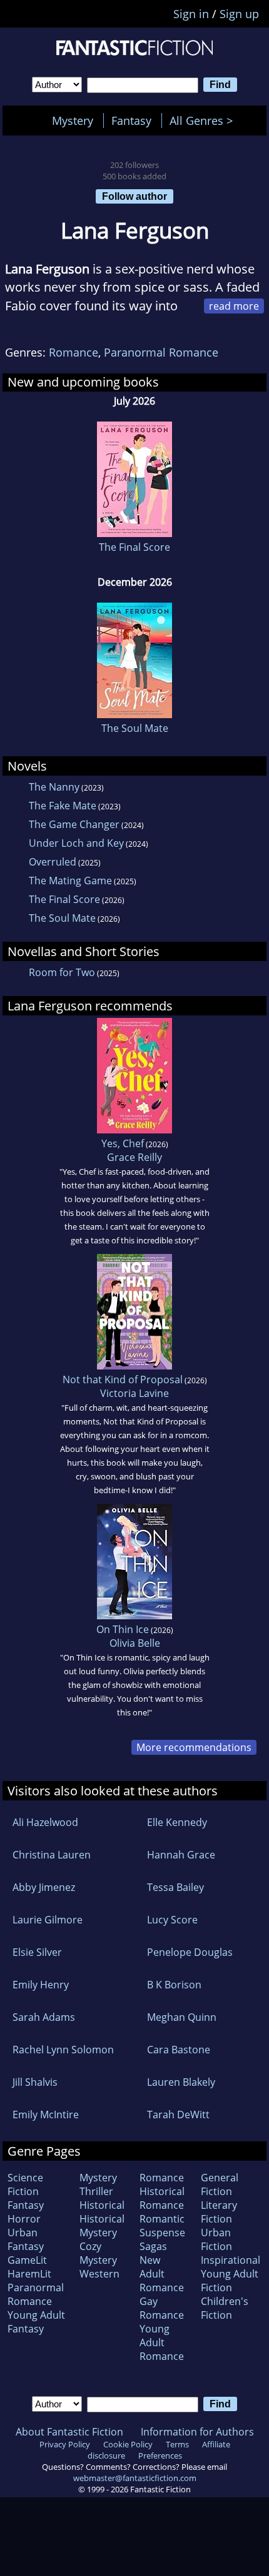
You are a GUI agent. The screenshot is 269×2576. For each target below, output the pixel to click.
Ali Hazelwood (45, 1822)
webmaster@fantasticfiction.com (135, 2478)
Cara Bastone (179, 2050)
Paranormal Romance (161, 352)
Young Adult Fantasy (36, 2322)
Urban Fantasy (26, 2239)
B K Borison (174, 1985)
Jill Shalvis (35, 2082)
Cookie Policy (128, 2444)
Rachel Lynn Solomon (63, 2050)
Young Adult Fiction (230, 2281)
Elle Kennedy (177, 1822)
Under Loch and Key (76, 843)
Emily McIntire (46, 2115)
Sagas (153, 2246)
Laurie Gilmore (48, 1920)
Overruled (53, 862)
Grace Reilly (134, 1157)
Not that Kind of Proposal (123, 1379)
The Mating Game (70, 881)
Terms (177, 2444)
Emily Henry (41, 1985)
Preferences (160, 2455)
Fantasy (131, 121)
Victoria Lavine (134, 1393)
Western (99, 2274)
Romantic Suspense (162, 2226)
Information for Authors (197, 2432)
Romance (74, 352)
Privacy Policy (65, 2444)
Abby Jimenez (44, 1887)
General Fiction (220, 2184)
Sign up (239, 14)
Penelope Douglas (190, 1952)
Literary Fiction (219, 2212)
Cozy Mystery (98, 2253)
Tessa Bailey (175, 1887)
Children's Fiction (225, 2308)
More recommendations (194, 1747)
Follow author (134, 196)
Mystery (73, 121)
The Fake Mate (63, 806)
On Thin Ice (123, 1629)
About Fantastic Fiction (69, 2432)
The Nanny (54, 787)
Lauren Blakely (181, 2082)
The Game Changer (74, 824)
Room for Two (62, 972)
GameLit (27, 2260)
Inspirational (231, 2260)
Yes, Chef (123, 1143)
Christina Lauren (52, 1855)
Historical (102, 2205)
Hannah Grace (181, 1855)
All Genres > (204, 121)
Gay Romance (162, 2308)
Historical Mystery (102, 2226)
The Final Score (134, 547)
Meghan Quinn (182, 2017)
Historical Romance (162, 2198)
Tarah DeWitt (178, 2115)
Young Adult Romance (162, 2342)
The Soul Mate (135, 728)
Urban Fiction (216, 2239)
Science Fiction (25, 2184)
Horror (24, 2219)
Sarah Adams (44, 2017)
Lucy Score (172, 1920)
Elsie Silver (37, 1952)
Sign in (191, 14)
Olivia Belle (135, 1643)
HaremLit (29, 2274)
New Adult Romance (162, 2274)
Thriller (96, 2191)
